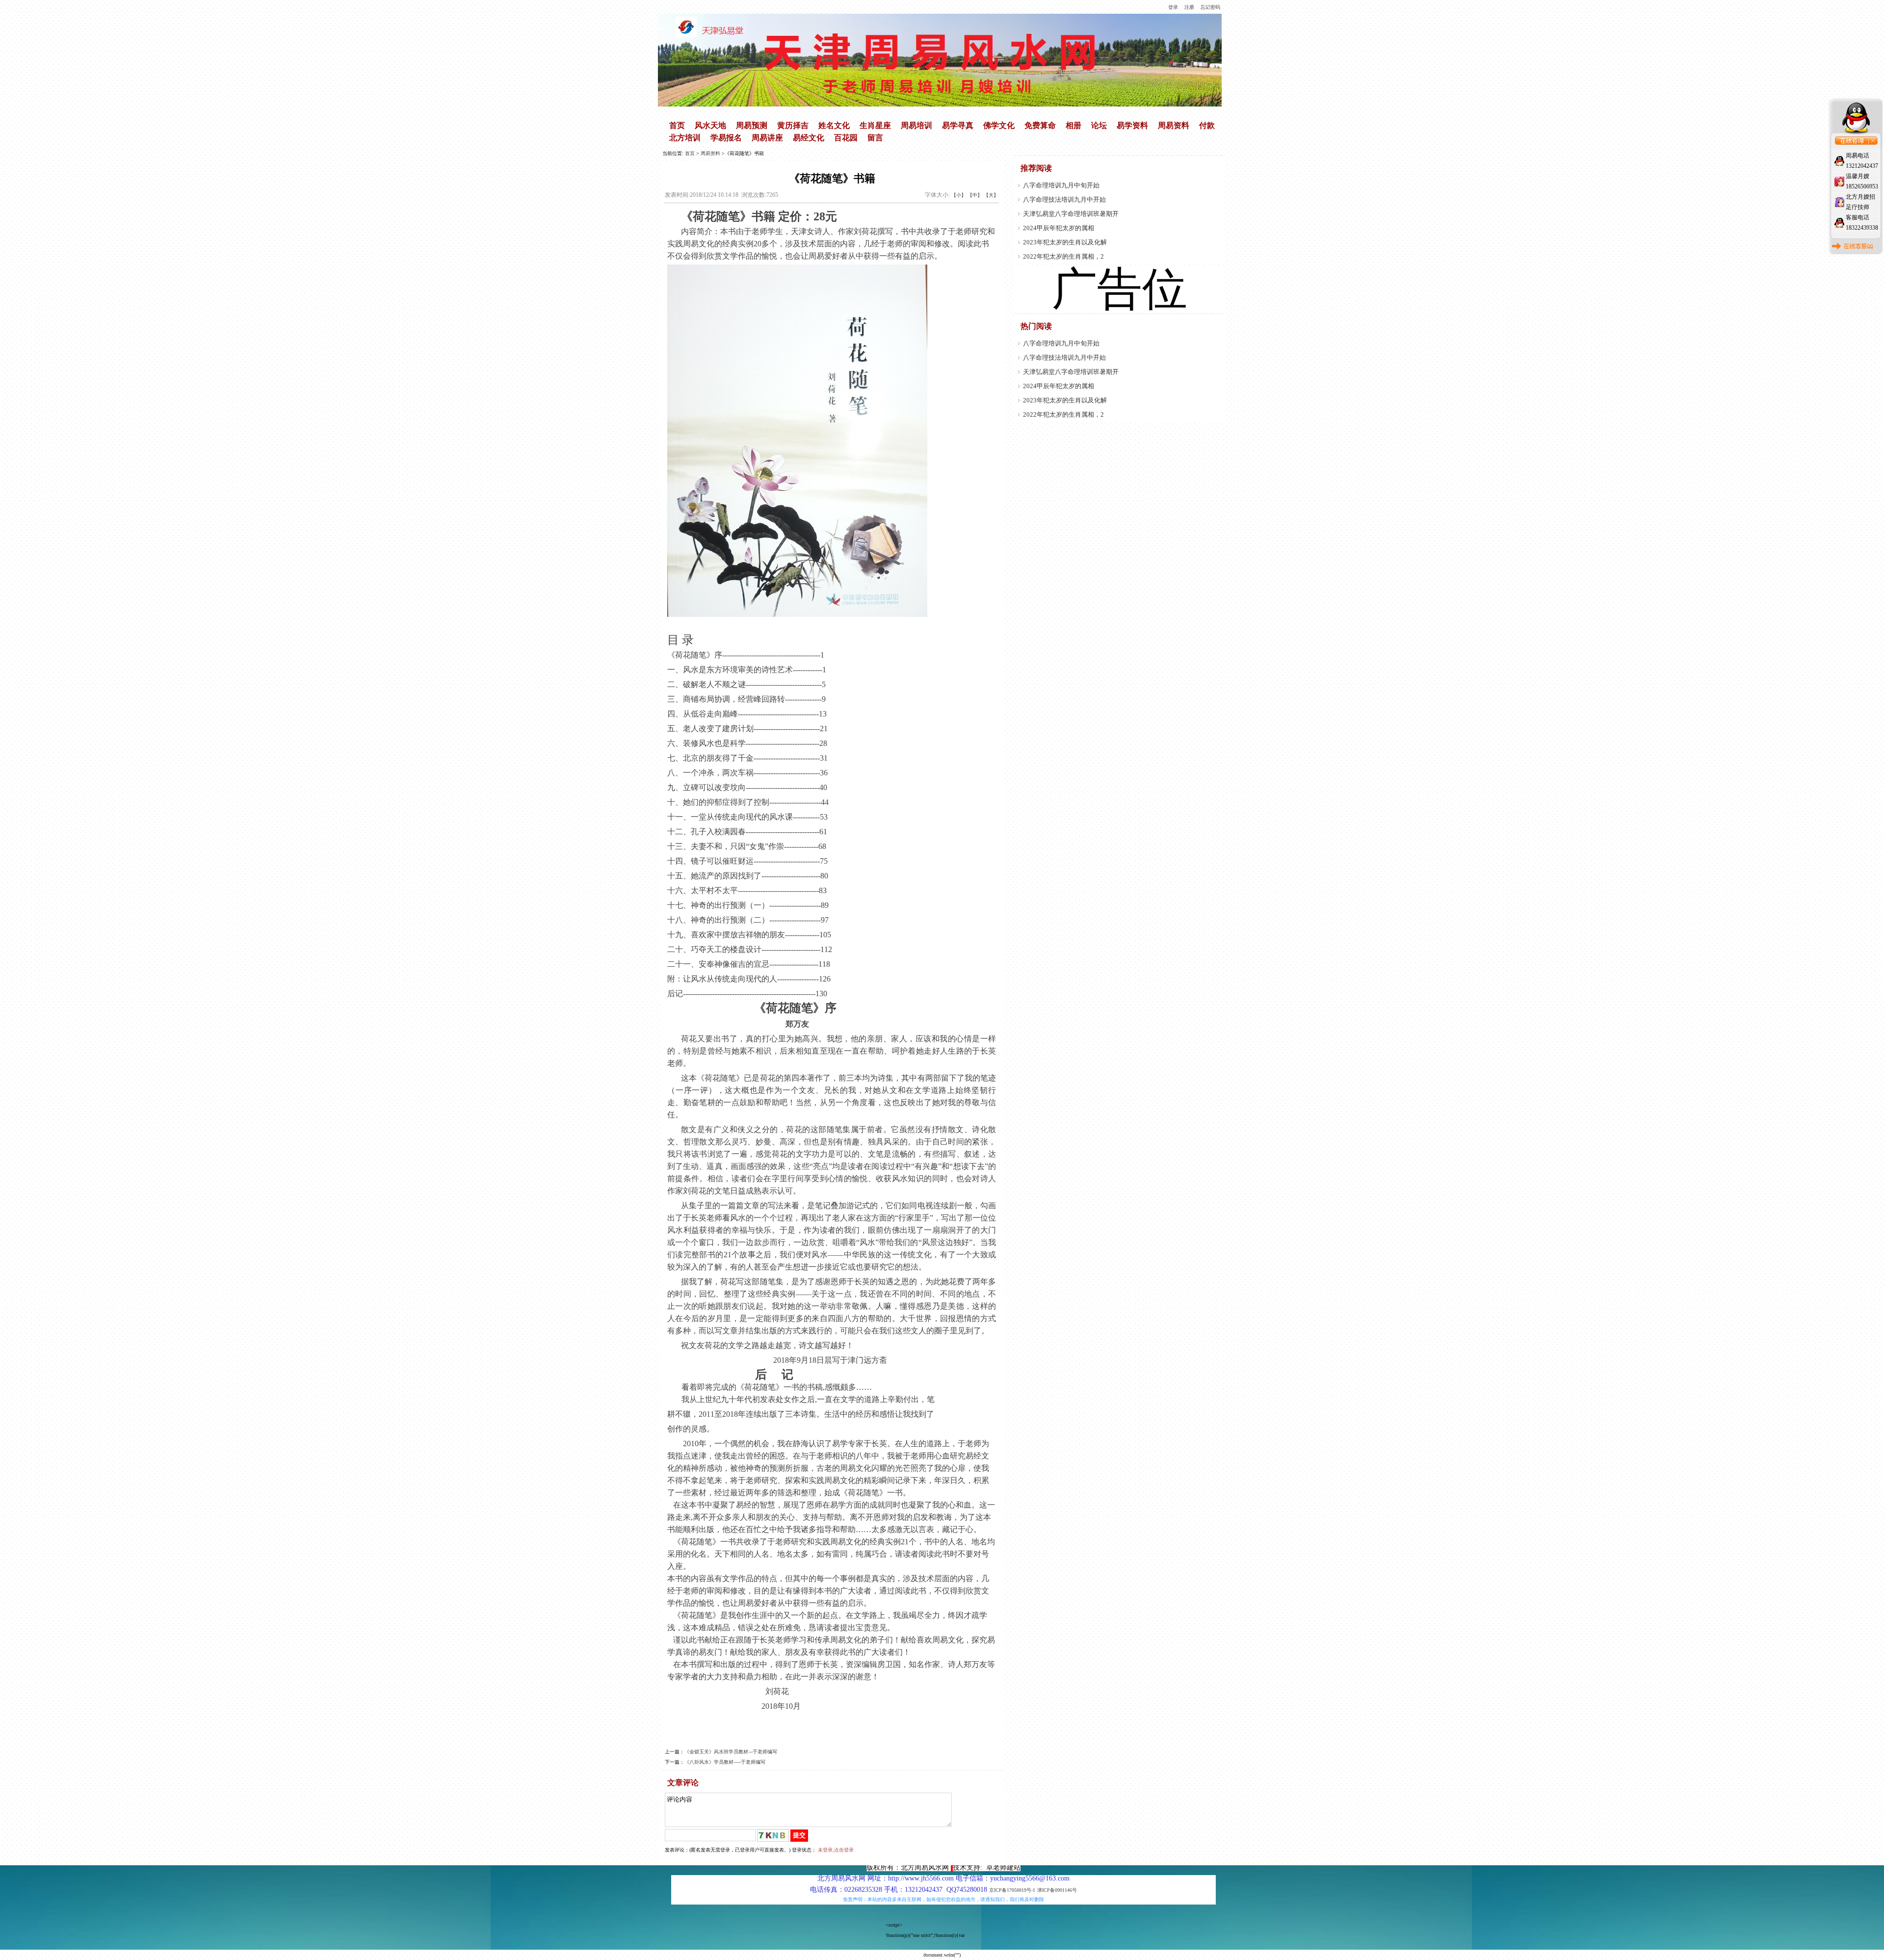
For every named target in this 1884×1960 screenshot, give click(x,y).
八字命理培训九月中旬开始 (1061, 185)
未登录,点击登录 (836, 1850)
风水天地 (710, 125)
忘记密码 (1210, 7)
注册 (1189, 7)
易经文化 (809, 138)
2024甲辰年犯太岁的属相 (1059, 228)
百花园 (846, 138)
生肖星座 (875, 125)
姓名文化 (834, 125)
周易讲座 (767, 138)
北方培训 (685, 138)
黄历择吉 (793, 125)
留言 (875, 138)
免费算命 (1040, 125)
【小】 (959, 195)
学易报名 (726, 138)
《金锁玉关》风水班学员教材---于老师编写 (731, 1752)
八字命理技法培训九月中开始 (1064, 199)
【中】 (975, 195)
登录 (1173, 7)
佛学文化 (999, 125)
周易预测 (752, 125)
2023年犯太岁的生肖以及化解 (1065, 242)
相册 (1073, 125)
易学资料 (1132, 125)
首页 (677, 125)
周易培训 (916, 125)
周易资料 (1174, 125)
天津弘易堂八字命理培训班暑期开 (1071, 214)
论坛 (1099, 125)
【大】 (991, 195)
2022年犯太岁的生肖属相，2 (1063, 256)
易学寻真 (958, 125)
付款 (1207, 125)
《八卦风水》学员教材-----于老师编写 (725, 1762)
